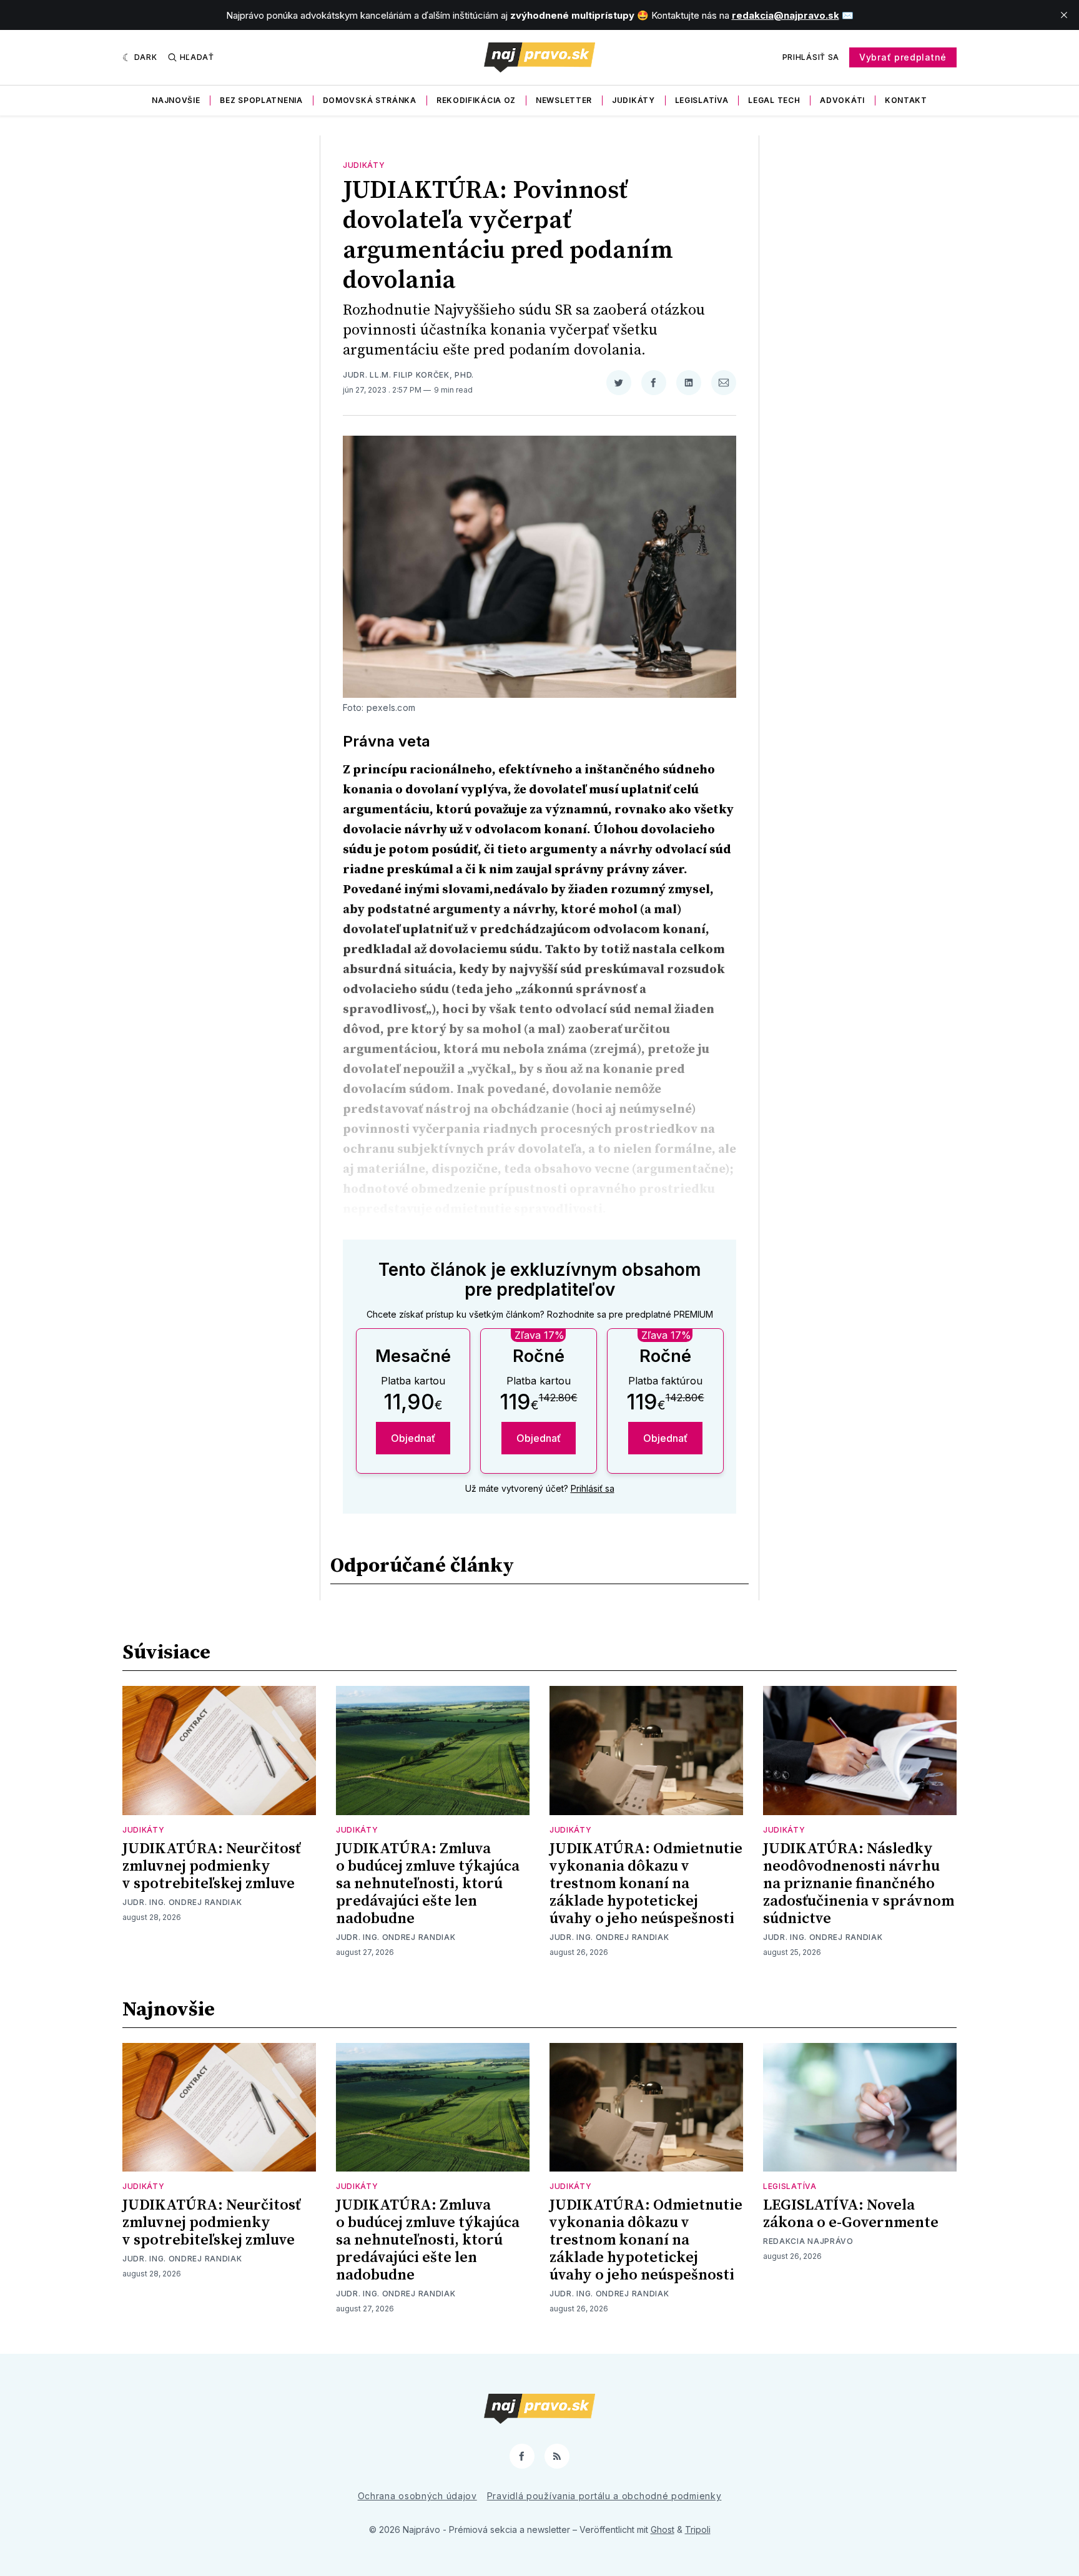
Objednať (413, 1438)
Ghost (663, 2529)
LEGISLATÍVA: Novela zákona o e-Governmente (851, 2214)
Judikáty (633, 100)
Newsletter (564, 100)
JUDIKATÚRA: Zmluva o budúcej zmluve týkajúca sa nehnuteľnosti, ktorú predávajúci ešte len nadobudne (428, 1884)
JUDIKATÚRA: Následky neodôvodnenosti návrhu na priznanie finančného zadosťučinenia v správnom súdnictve (859, 1884)
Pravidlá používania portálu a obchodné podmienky (604, 2496)
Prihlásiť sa (811, 57)
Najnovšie (176, 100)
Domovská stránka (370, 100)
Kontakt (906, 100)
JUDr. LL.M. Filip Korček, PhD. (408, 375)
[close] (1064, 15)
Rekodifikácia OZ (476, 100)
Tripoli (698, 2529)
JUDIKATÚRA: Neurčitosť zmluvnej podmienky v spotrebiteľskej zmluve (211, 1866)
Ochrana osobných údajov (417, 2496)
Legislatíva (702, 100)
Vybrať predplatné (903, 57)
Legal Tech (774, 100)
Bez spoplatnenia (261, 100)
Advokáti (842, 100)
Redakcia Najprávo (808, 2241)
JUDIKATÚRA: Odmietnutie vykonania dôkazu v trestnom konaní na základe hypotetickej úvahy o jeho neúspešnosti (646, 1884)
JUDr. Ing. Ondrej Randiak (182, 1902)
